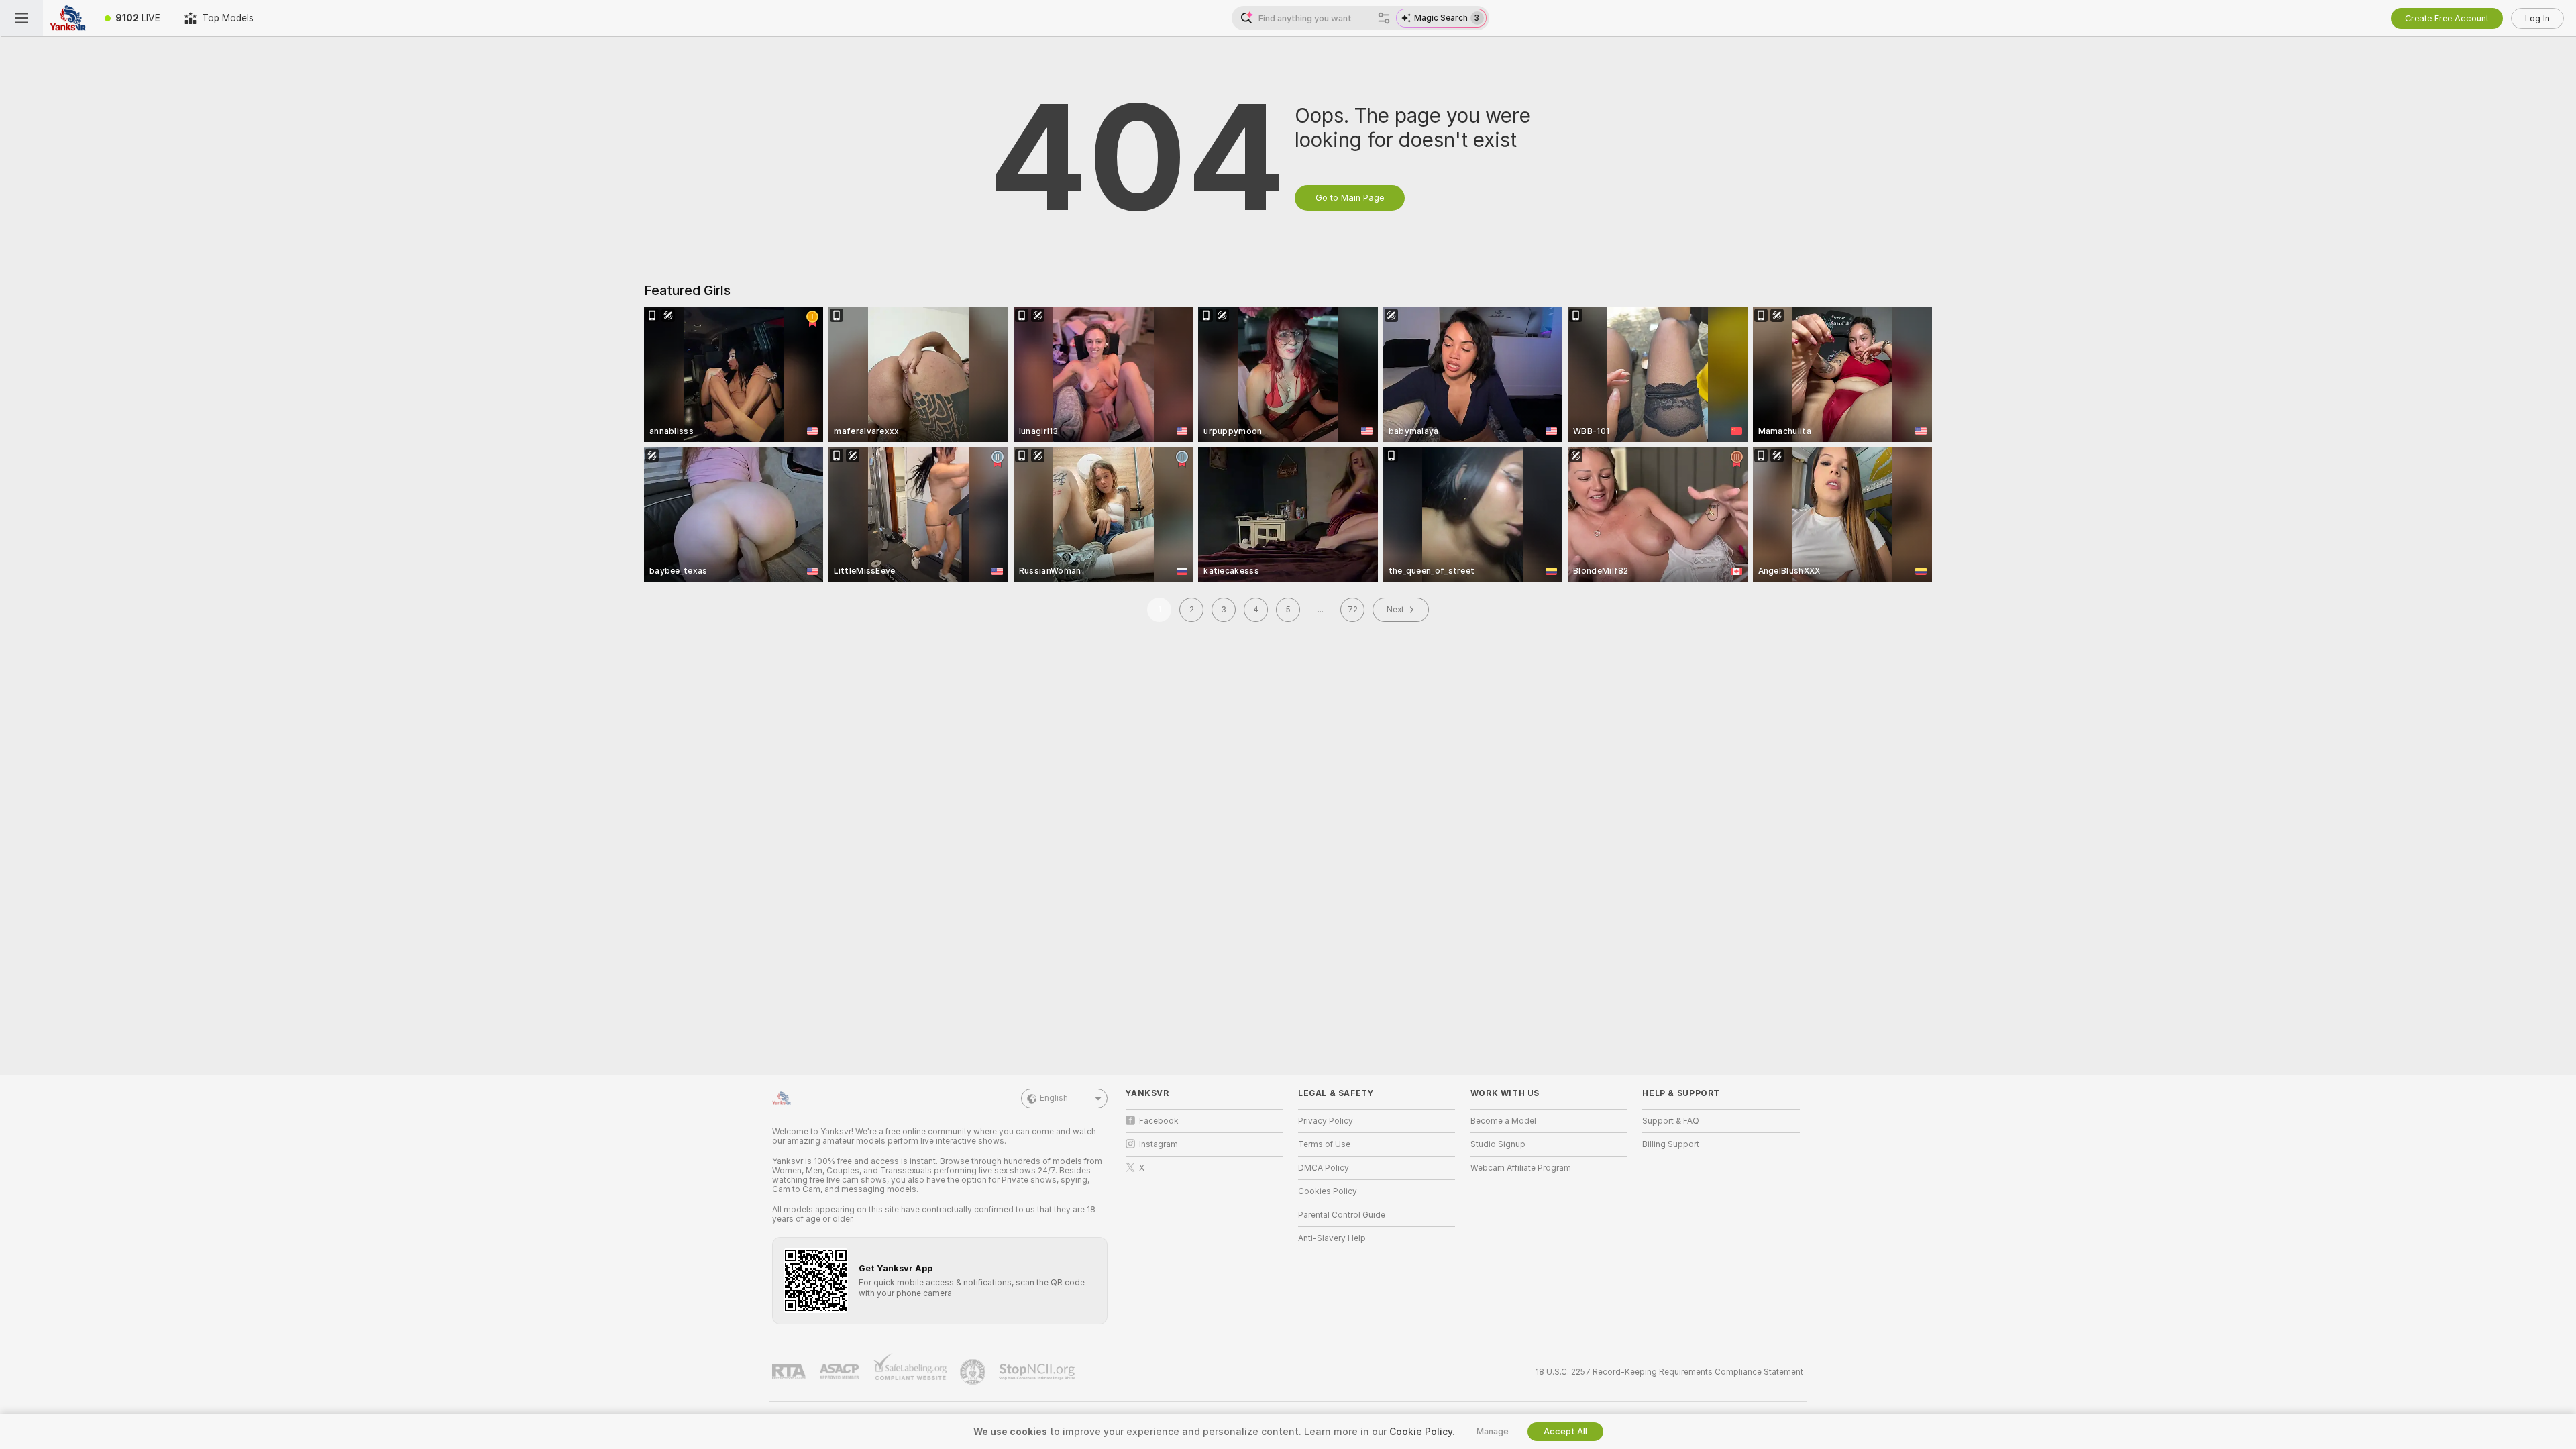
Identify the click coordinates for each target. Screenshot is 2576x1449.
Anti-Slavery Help (1332, 1238)
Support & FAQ (1671, 1121)
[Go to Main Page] (68, 18)
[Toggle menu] (21, 18)
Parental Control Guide (1342, 1215)
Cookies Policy (1328, 1191)
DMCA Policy (1324, 1168)
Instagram (1159, 1144)
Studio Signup (1498, 1144)
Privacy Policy (1326, 1121)
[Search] (1384, 18)
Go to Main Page (1350, 198)
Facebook (1159, 1121)
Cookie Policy (1421, 1432)
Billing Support (1671, 1144)
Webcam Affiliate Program (1521, 1168)
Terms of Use (1324, 1144)
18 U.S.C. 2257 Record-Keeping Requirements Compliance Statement (1669, 1372)
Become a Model (1503, 1121)
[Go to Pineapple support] (974, 1372)
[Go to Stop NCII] (1038, 1372)
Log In (2537, 18)
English (1054, 1098)
